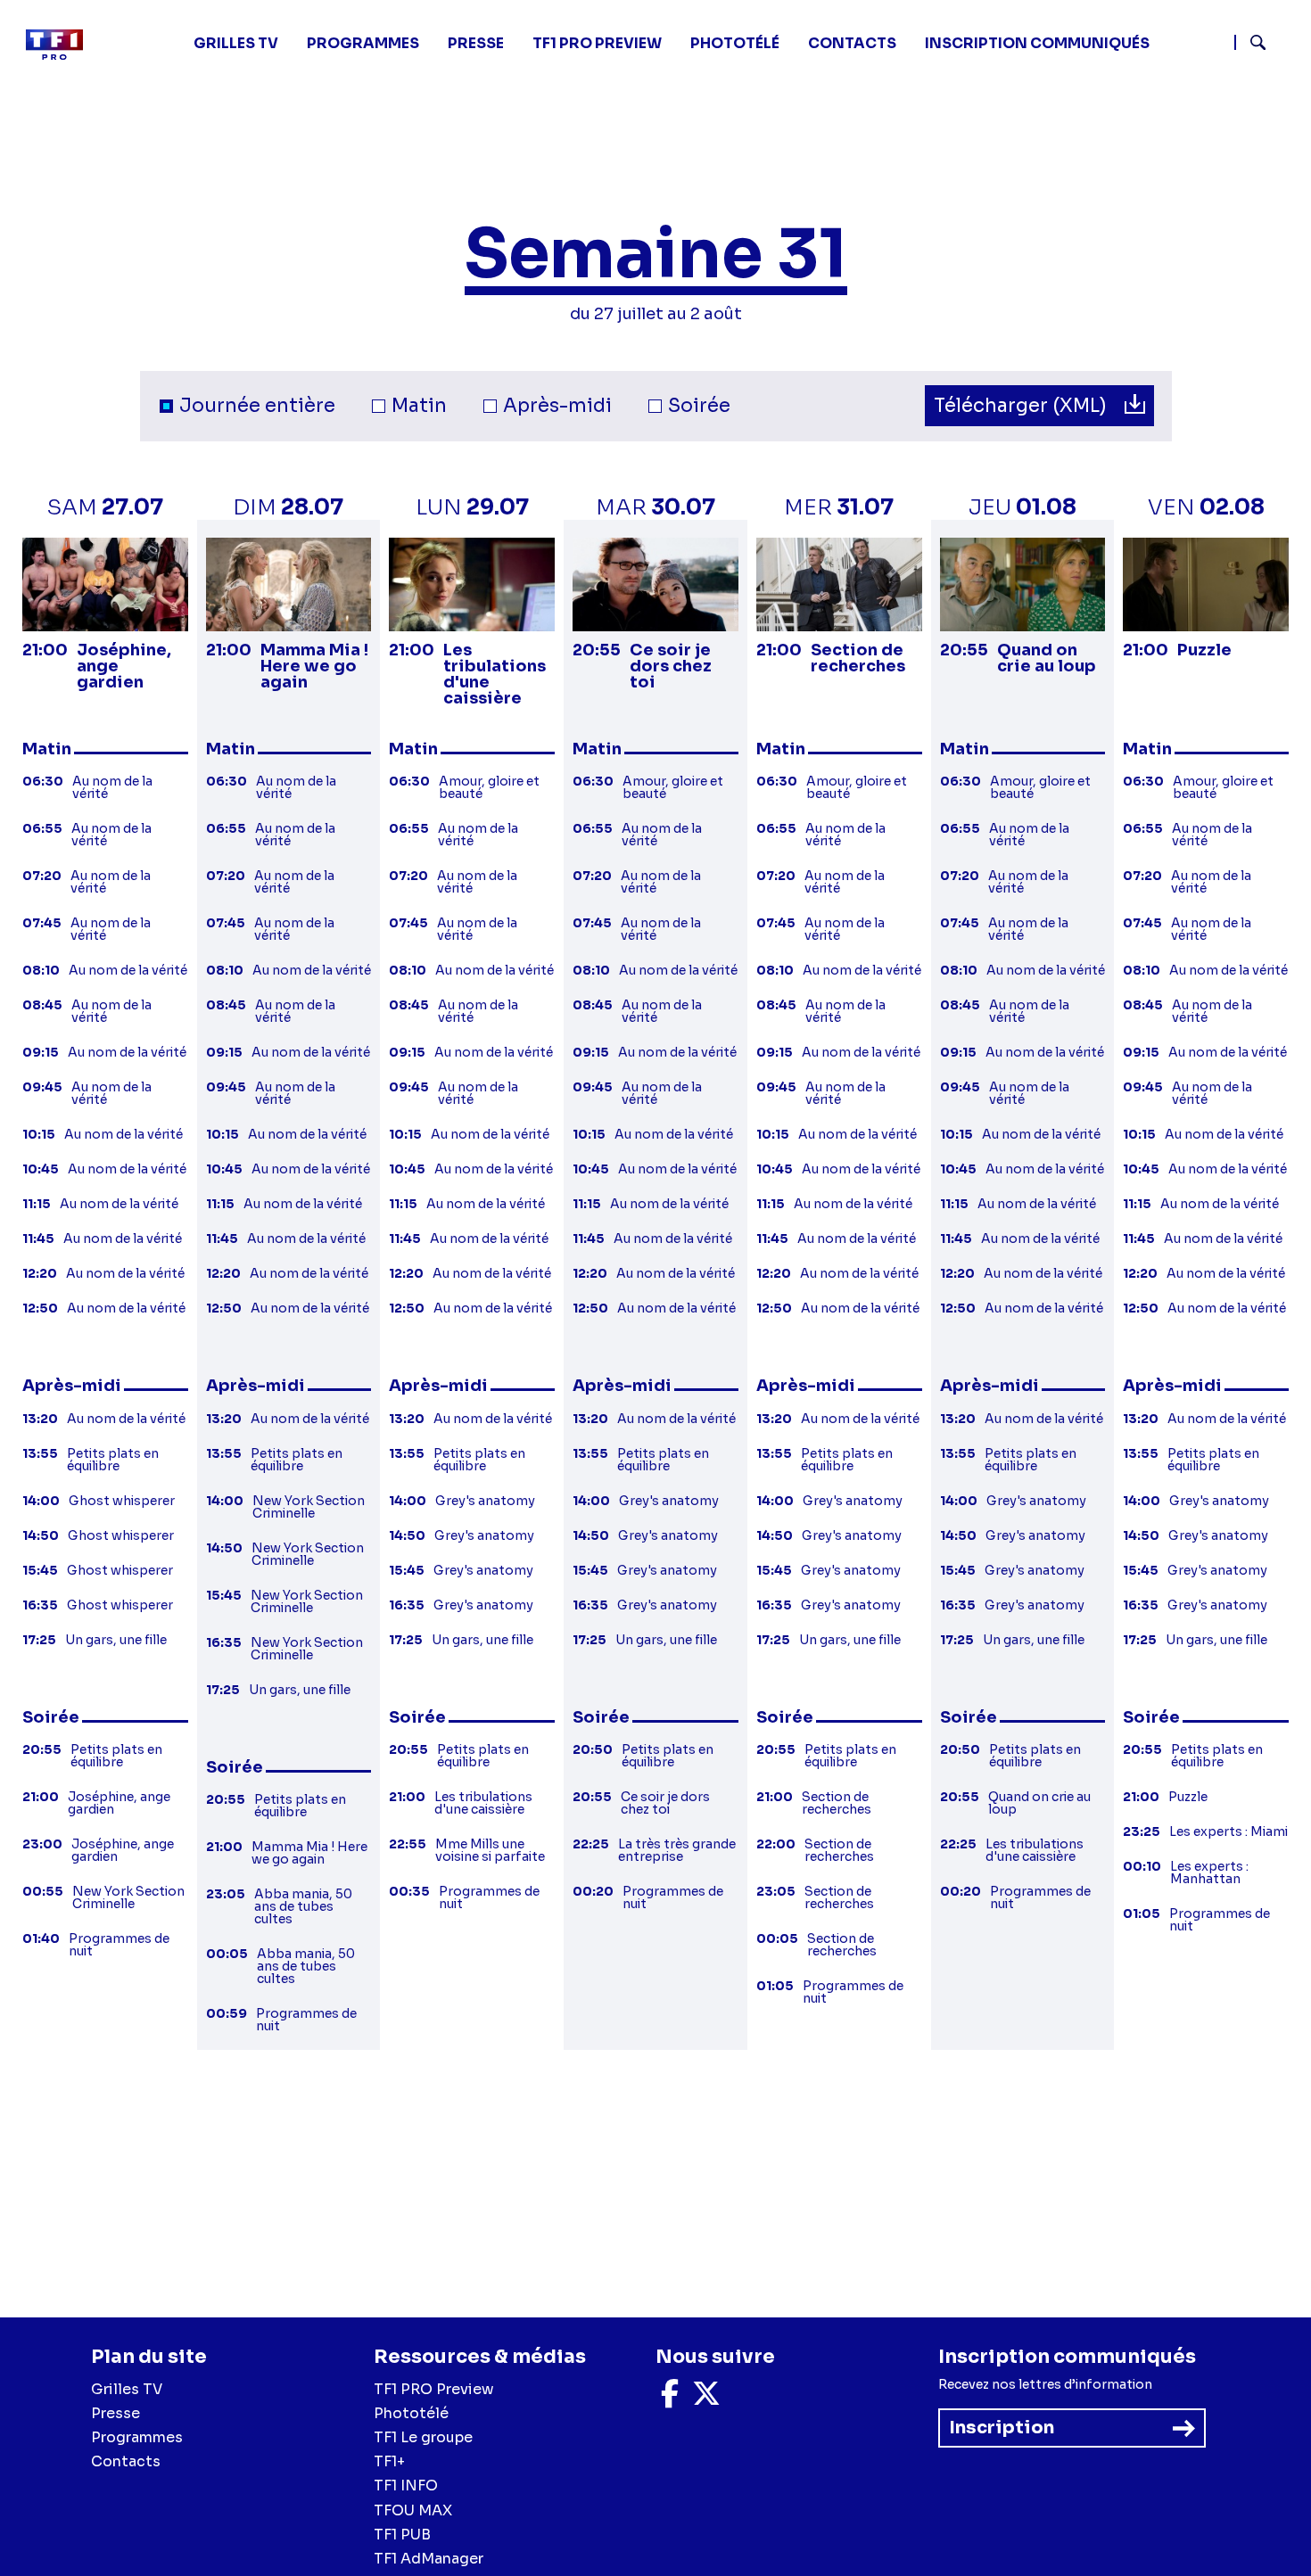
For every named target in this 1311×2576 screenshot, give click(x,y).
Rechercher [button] (1251, 42)
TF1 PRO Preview (434, 2389)
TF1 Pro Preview (597, 43)
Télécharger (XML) (1022, 406)
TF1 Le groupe (423, 2437)
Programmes (137, 2437)
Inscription (1002, 2428)
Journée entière (257, 406)
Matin (419, 406)
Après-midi (557, 406)
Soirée (699, 406)
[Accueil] (62, 45)
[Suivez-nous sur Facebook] (670, 2399)
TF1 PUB (402, 2535)
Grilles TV (236, 43)
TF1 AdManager (429, 2559)
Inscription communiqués (1037, 43)
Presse (476, 43)
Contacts (126, 2461)
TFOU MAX (413, 2510)
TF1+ (389, 2461)
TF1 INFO (406, 2485)
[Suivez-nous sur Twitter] (706, 2399)
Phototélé (735, 43)
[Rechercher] (1266, 45)
